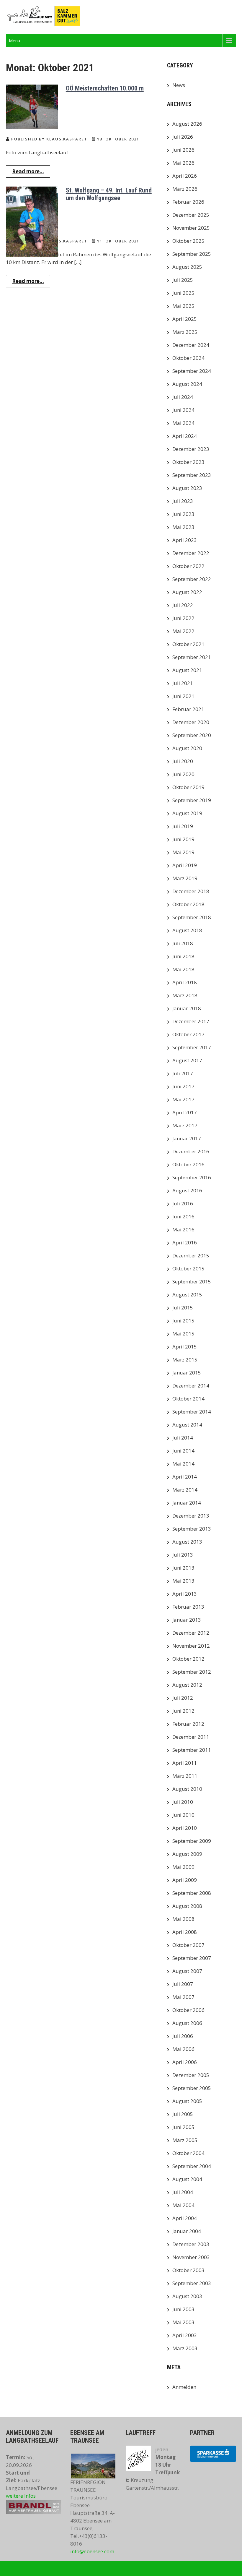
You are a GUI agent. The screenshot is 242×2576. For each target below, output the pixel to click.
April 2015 (185, 1347)
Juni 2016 (183, 1216)
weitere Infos (21, 2496)
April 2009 (185, 1880)
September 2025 (192, 254)
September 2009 (192, 1841)
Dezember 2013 (191, 1516)
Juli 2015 (183, 1308)
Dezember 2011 (191, 1737)
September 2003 (192, 2283)
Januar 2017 (187, 1138)
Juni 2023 (183, 514)
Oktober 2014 (188, 1399)
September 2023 (192, 475)
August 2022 (187, 592)
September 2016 (192, 1177)
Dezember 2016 (191, 1151)
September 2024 (192, 371)
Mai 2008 (183, 1919)
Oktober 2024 (188, 358)
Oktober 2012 (188, 1659)
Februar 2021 (188, 709)
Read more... (28, 171)
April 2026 (185, 176)
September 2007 (192, 1958)
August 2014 (187, 1425)
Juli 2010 (183, 1802)
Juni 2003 (183, 2309)
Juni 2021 (183, 696)
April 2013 (185, 1594)
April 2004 (185, 2218)
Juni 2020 (183, 774)
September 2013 (192, 1529)
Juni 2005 (183, 2127)
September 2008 (192, 1893)
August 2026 (187, 124)
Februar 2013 (188, 1607)
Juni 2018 (183, 956)
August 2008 (187, 1906)
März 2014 (185, 1490)
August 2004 (187, 2179)
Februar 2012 (188, 1724)
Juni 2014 (183, 1451)
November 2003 (191, 2257)
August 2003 (187, 2296)
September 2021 (192, 657)
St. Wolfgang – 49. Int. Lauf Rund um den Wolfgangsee (109, 194)
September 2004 (192, 2166)
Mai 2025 (183, 306)
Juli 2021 (183, 683)
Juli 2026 (183, 137)
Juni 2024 (183, 410)
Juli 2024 (183, 397)
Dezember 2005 (191, 2075)
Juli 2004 (183, 2192)
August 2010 (187, 1789)
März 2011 (185, 1776)
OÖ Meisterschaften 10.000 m (105, 88)
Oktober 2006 (188, 2010)
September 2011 (192, 1750)
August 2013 (187, 1542)
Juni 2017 (183, 1086)
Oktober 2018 (188, 904)
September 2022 (192, 579)
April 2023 (185, 540)
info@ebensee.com (92, 2551)
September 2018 (192, 917)
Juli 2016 (183, 1203)
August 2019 (187, 813)
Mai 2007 (183, 1997)
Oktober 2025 (188, 241)
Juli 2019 (183, 826)
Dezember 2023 (191, 449)
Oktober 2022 (188, 566)
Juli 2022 (183, 605)
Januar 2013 (187, 1620)
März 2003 (185, 2348)
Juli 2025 (183, 280)
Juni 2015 (183, 1321)
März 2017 (185, 1125)
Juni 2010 (183, 1815)
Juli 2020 (183, 761)
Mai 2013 (183, 1581)
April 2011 (185, 1763)
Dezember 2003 (191, 2244)
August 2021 (187, 670)
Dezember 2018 (191, 891)
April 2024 (185, 436)
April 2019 (185, 865)
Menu (14, 41)
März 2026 (185, 189)
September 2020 (192, 735)
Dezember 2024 (191, 345)
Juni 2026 (183, 150)
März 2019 (185, 878)
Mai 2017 (183, 1099)
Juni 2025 (183, 293)
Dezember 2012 (191, 1633)
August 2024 (187, 384)
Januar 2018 (187, 1008)
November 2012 (191, 1646)
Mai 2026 (183, 163)
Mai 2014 (183, 1464)
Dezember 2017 (191, 1021)
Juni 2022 (183, 618)
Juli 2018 (183, 943)
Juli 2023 (183, 501)
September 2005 (192, 2088)
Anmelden (184, 2387)
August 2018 (187, 930)
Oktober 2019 (188, 787)
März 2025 (185, 332)
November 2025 (191, 228)
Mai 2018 (183, 969)
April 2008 (185, 1932)
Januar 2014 (187, 1503)
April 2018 (185, 982)
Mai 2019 (183, 852)
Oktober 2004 (188, 2153)
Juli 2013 (183, 1555)
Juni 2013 (183, 1568)
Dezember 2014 (191, 1386)
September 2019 (192, 800)
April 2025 (185, 319)
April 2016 (185, 1242)
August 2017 (187, 1060)
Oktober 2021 (188, 644)
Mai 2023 (183, 527)
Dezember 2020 (191, 722)
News (179, 85)
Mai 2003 (183, 2322)
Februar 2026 (188, 202)
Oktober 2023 (188, 462)
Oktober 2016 (188, 1164)
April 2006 (185, 2062)
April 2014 (185, 1477)
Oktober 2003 (188, 2270)
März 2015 (185, 1360)
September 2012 (192, 1672)
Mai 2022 (183, 631)
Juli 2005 (183, 2114)
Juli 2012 (183, 1698)
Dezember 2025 (191, 215)
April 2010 (185, 1828)
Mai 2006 (183, 2049)
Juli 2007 (183, 1984)
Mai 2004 (183, 2205)
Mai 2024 (183, 423)
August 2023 (187, 488)
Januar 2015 (187, 1373)
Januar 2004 (187, 2231)
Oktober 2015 (188, 1268)
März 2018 (185, 995)
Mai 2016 (183, 1229)
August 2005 (187, 2101)
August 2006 (187, 2023)
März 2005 (185, 2140)
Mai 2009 (183, 1867)
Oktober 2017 (188, 1034)
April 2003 (185, 2335)
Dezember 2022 (191, 553)
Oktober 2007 (188, 1945)
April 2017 (185, 1112)
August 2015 (187, 1295)
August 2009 (187, 1854)
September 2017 (192, 1047)
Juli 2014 (183, 1438)
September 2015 (192, 1281)
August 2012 (187, 1685)
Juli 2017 (183, 1073)
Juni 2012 (183, 1711)
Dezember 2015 (191, 1255)
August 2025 (187, 267)
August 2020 (187, 748)
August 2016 (187, 1190)
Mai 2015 (183, 1334)
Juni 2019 (183, 839)
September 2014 (192, 1412)
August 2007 (187, 1971)
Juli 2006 (183, 2036)
